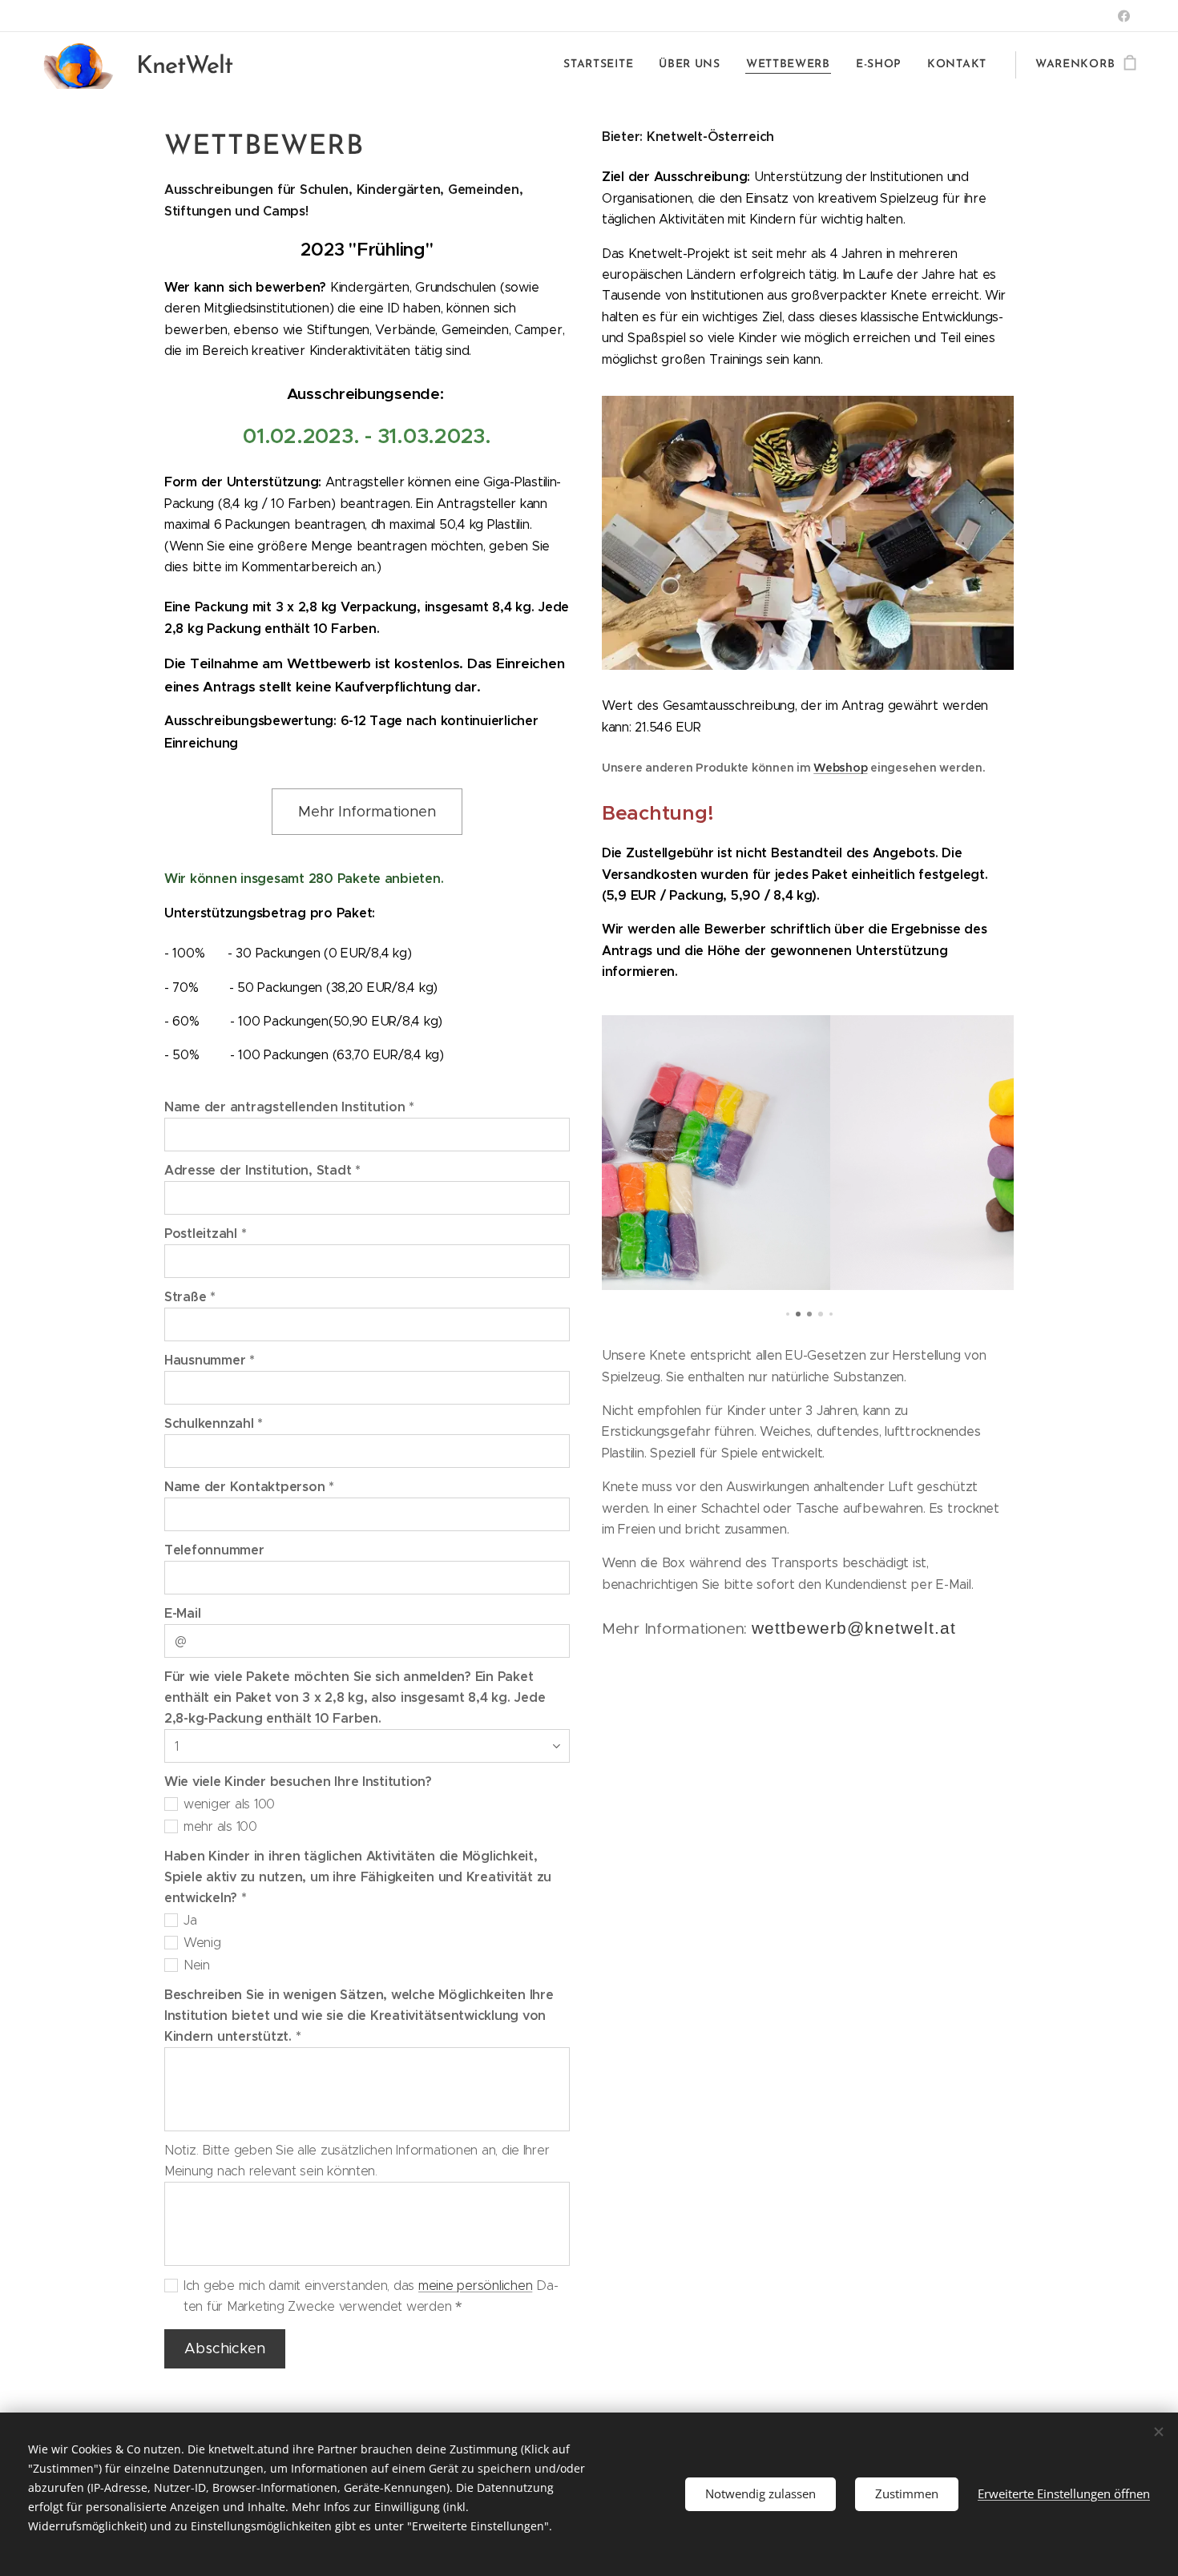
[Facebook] (1124, 16)
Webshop (840, 768)
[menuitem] (603, 65)
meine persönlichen (475, 2286)
